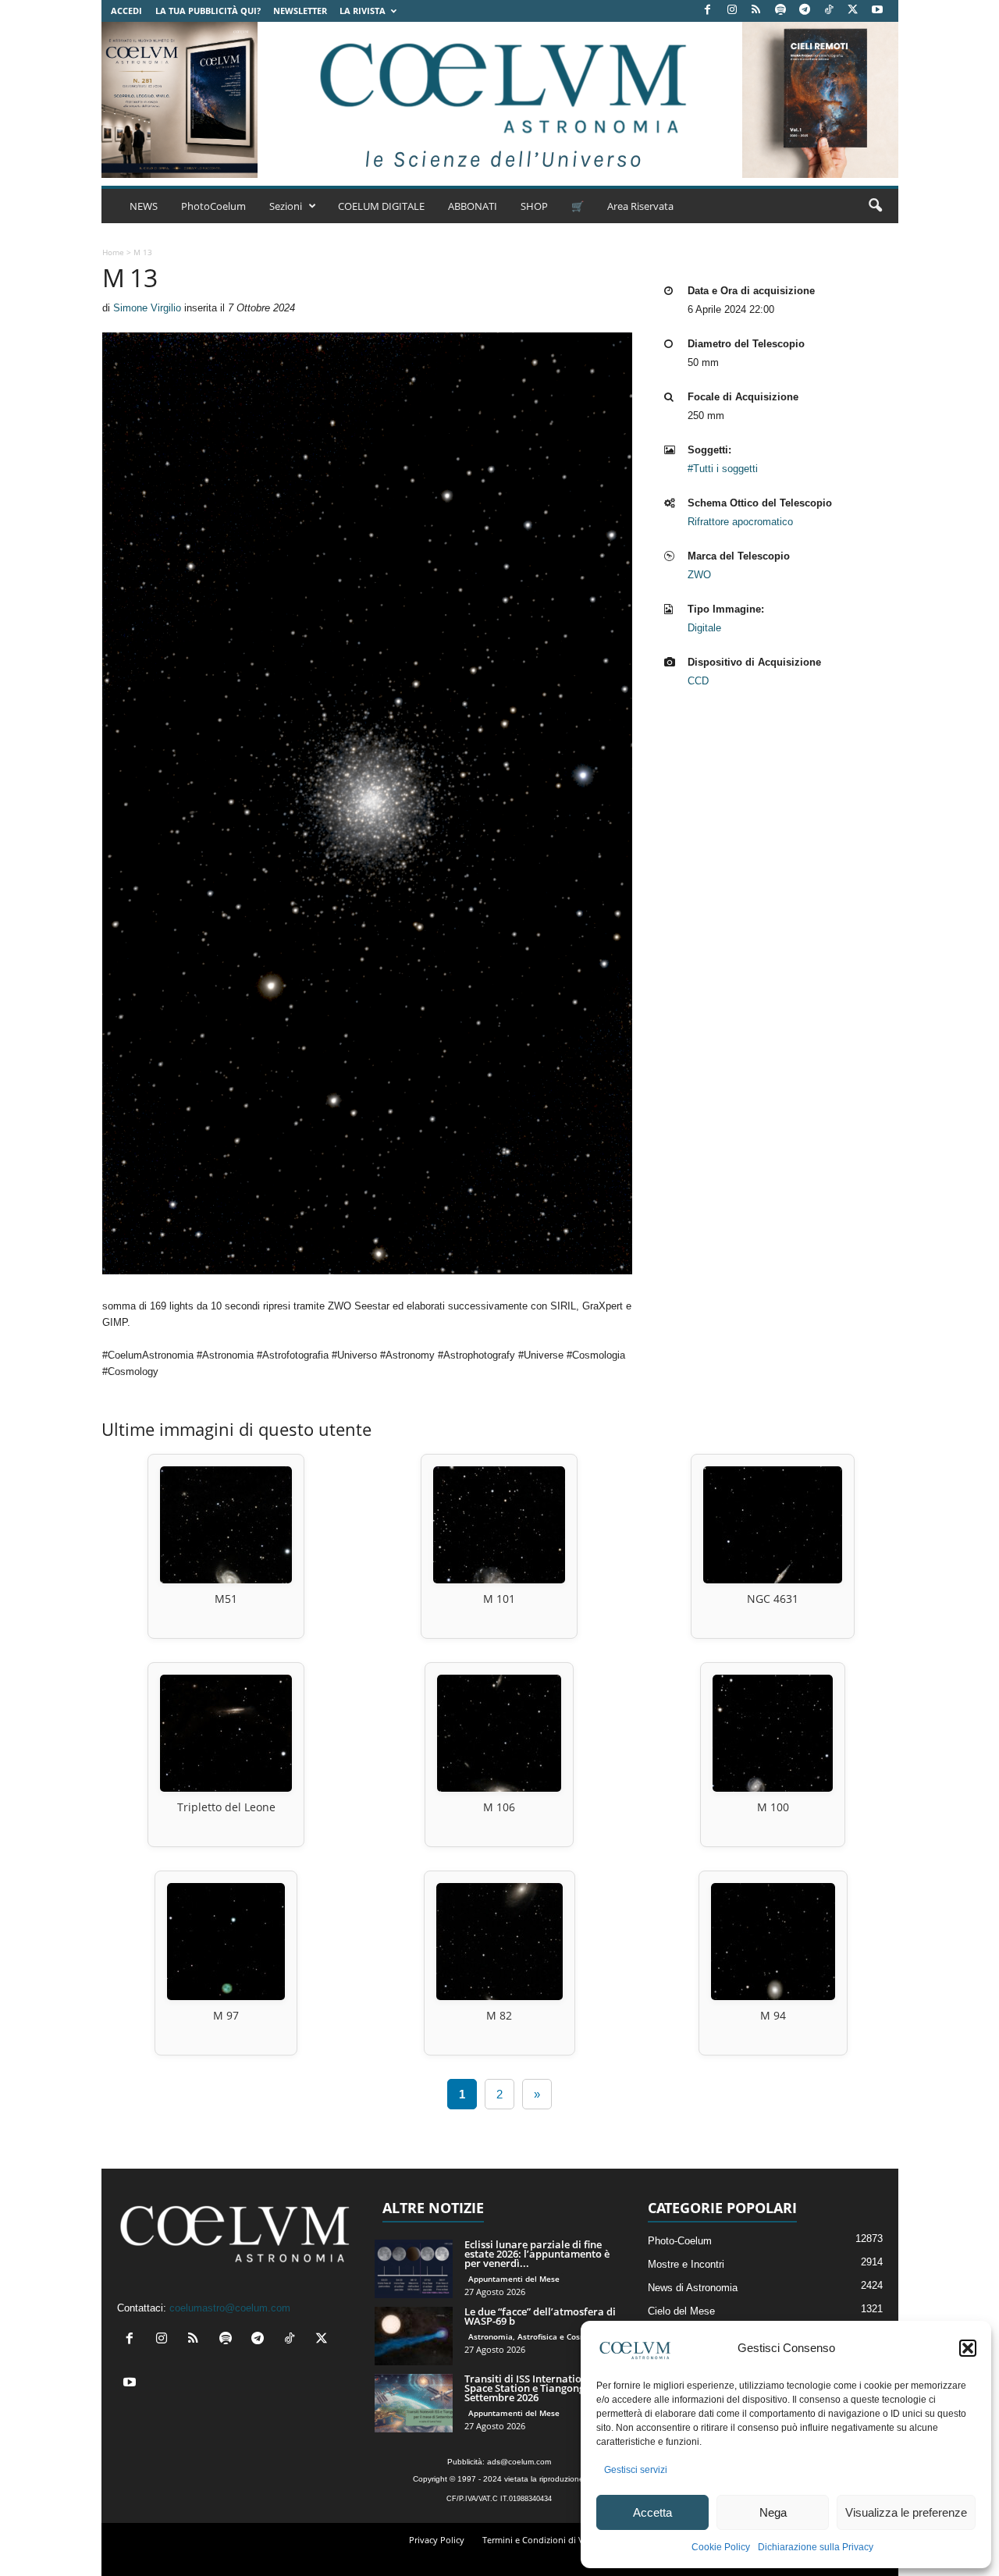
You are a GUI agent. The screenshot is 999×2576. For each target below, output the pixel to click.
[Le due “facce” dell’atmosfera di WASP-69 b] (414, 2336)
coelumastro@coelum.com (230, 2308)
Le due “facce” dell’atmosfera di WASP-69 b (540, 2316)
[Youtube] (877, 11)
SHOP (534, 206)
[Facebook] (708, 11)
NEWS (144, 206)
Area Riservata (640, 206)
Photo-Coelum (680, 2241)
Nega (773, 2512)
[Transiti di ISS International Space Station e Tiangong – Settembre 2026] (414, 2403)
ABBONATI (473, 206)
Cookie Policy (721, 2547)
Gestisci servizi (636, 2470)
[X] (853, 11)
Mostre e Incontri (686, 2264)
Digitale (704, 628)
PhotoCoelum (213, 206)
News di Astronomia (693, 2288)
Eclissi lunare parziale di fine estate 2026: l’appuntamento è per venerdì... (537, 2254)
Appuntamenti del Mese (514, 2279)
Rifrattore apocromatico (740, 522)
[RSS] (756, 11)
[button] (968, 2348)
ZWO (699, 575)
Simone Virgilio (147, 308)
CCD (698, 681)
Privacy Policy (437, 2540)
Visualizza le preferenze (906, 2512)
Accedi (126, 11)
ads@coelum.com (519, 2462)
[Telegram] (805, 11)
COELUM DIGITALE (381, 206)
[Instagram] (732, 11)
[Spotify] (780, 11)
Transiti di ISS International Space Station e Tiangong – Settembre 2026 (531, 2388)
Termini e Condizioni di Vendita (546, 2540)
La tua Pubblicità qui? (208, 11)
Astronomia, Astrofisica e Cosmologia (540, 2336)
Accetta (652, 2512)
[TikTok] (829, 11)
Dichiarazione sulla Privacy (816, 2547)
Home (113, 252)
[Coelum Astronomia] (499, 100)
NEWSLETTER (300, 11)
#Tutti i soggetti (723, 469)
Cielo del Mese (681, 2311)
